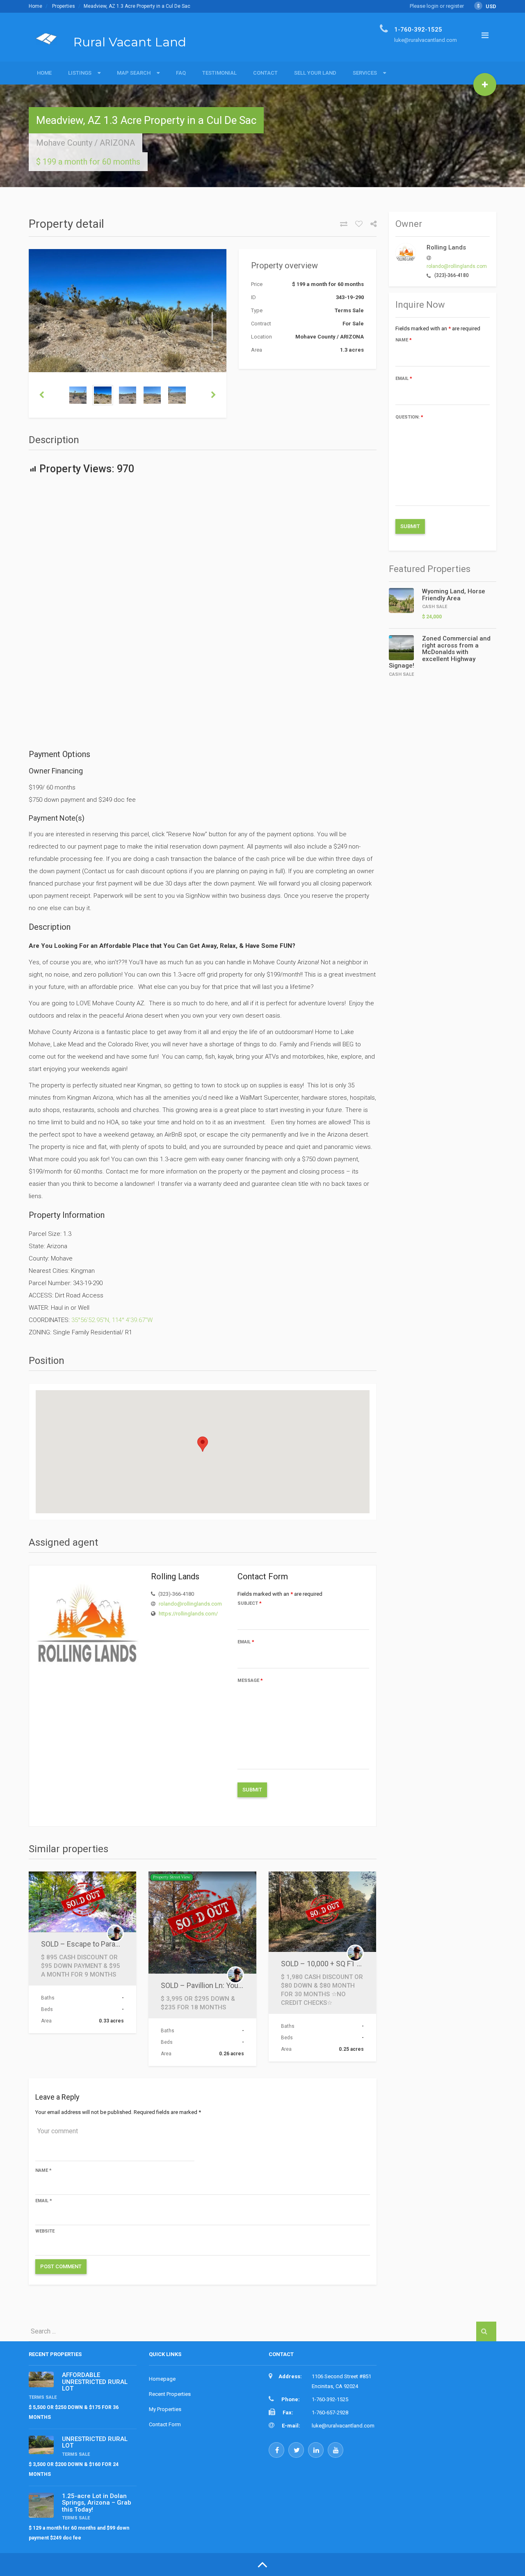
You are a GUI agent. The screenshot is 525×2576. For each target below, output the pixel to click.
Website (45, 2231)
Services (365, 73)
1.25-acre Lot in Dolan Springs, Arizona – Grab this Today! (97, 2503)
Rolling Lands (446, 247)
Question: (409, 417)
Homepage (162, 2379)
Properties (64, 6)
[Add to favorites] (356, 224)
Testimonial (219, 73)
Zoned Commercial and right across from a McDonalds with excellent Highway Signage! (440, 652)
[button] (203, 1444)
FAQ (181, 73)
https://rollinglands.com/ (188, 1614)
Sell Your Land (315, 73)
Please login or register (437, 6)
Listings (80, 73)
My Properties (165, 2409)
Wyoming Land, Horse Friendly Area (454, 595)
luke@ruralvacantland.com (343, 2426)
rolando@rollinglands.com (190, 1604)
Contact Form (165, 2424)
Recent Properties (170, 2394)
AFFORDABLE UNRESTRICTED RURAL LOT (95, 2382)
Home (35, 6)
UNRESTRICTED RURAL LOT (95, 2442)
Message (250, 1680)
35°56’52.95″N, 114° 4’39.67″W (112, 1320)
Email (246, 1642)
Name (43, 2170)
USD (487, 6)
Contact (265, 73)
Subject (250, 1603)
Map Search (134, 73)
